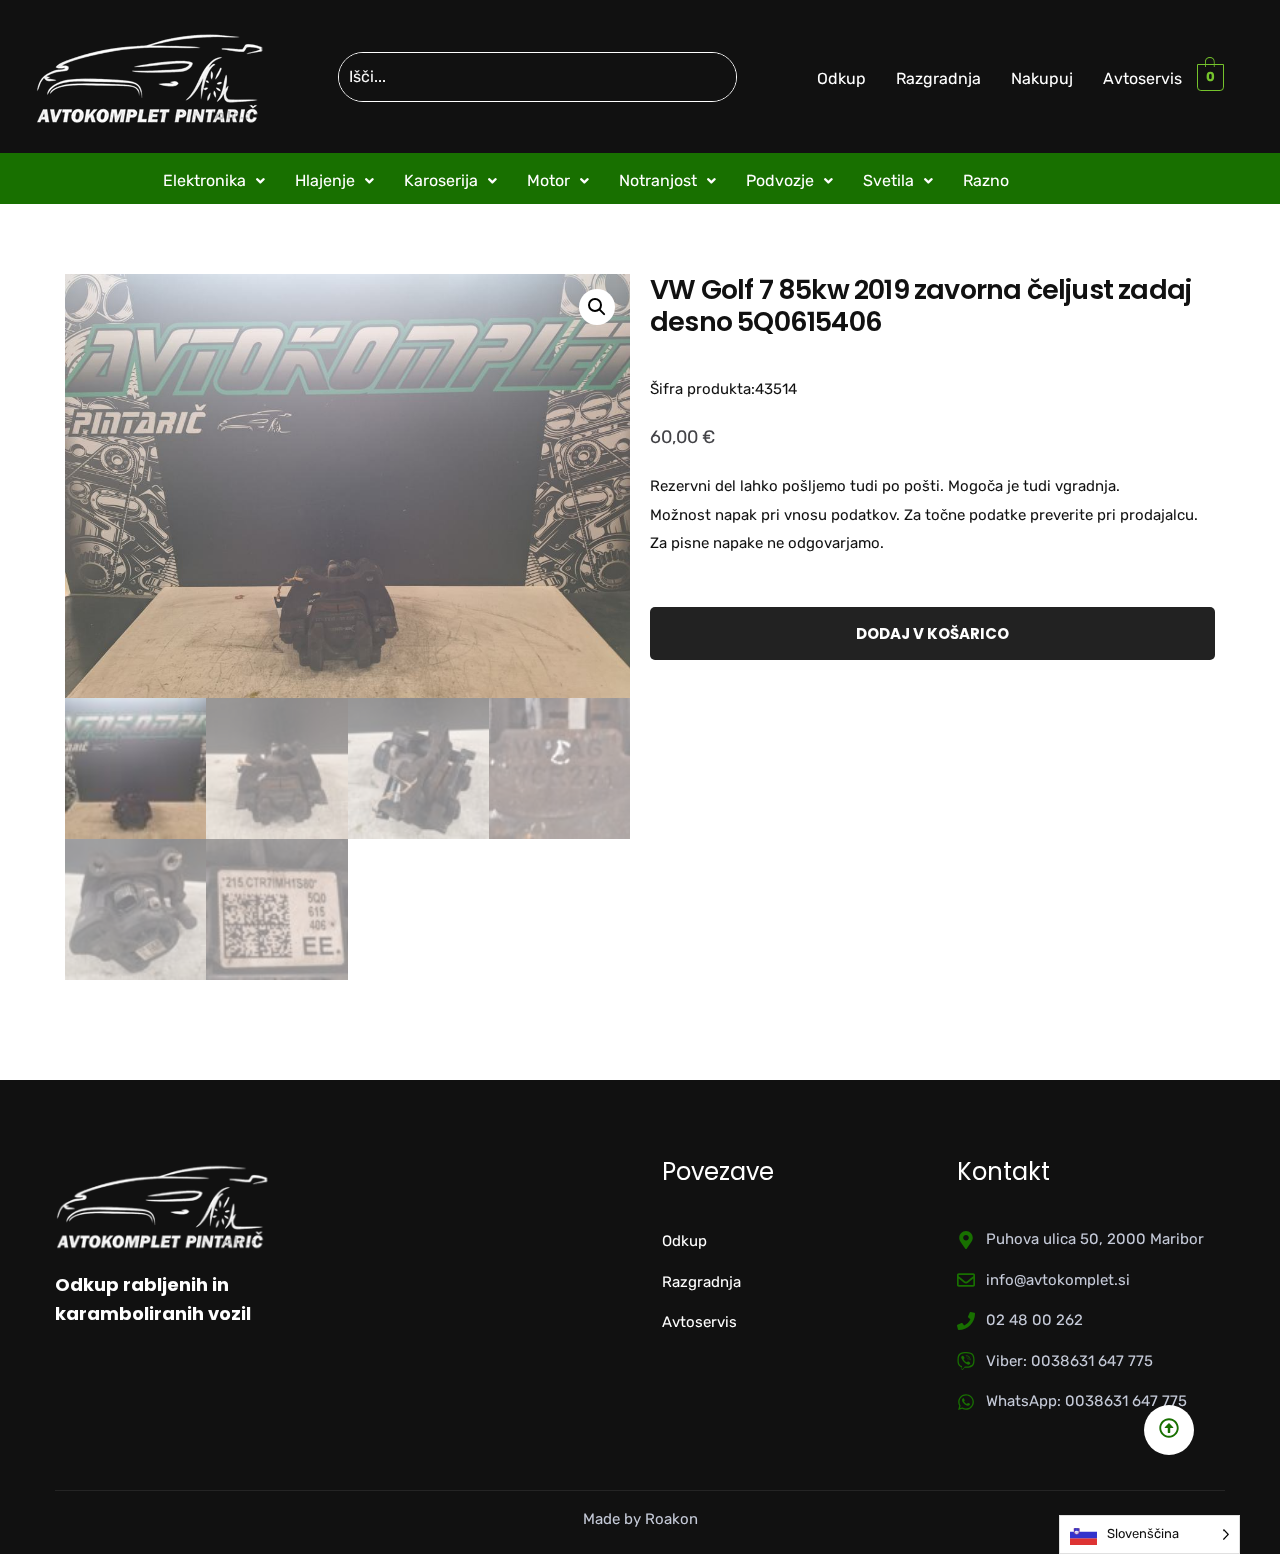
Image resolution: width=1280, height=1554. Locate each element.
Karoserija (441, 180)
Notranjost (658, 180)
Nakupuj (1042, 78)
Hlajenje (325, 180)
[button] (214, 181)
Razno (986, 180)
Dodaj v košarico (932, 633)
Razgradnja (938, 78)
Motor (548, 180)
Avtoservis (1142, 78)
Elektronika (204, 180)
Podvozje (780, 180)
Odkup (841, 78)
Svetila (888, 180)
